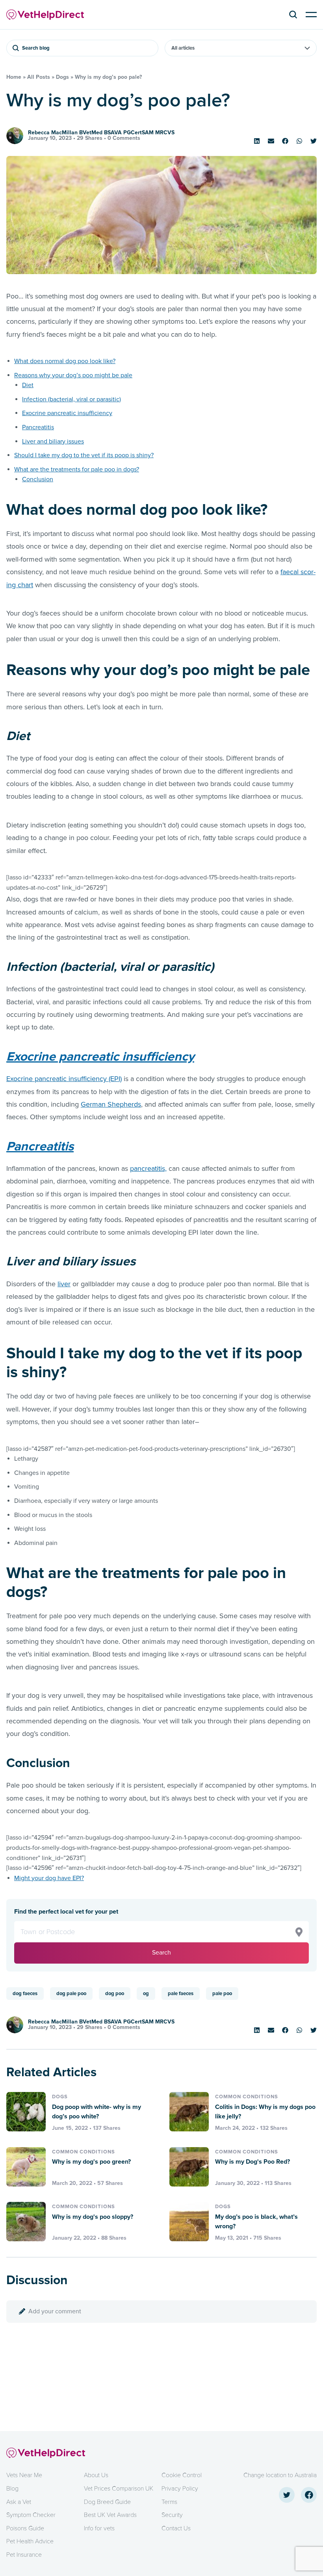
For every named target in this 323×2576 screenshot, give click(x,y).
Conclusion (38, 479)
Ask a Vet (19, 2502)
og (146, 1994)
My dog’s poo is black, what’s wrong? (256, 2222)
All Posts (39, 77)
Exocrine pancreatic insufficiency (67, 413)
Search (161, 1953)
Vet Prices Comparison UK (119, 2489)
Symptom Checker (31, 2515)
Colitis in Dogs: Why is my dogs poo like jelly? (265, 2112)
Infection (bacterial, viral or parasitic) (71, 399)
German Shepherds (111, 1104)
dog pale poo (71, 1994)
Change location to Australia (280, 2475)
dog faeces (25, 1994)
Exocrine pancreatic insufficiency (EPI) (64, 1079)
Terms (169, 2502)
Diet (28, 385)
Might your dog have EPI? (49, 1878)
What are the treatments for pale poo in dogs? (77, 469)
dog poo (115, 1994)
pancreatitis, (148, 1168)
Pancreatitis (38, 427)
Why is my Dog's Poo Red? (252, 2162)
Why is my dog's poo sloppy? (93, 2217)
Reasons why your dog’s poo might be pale (73, 375)
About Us (96, 2475)
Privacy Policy (180, 2489)
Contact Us (176, 2528)
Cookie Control (182, 2475)
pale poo (222, 1994)
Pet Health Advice (30, 2541)
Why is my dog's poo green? (91, 2162)
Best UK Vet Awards (110, 2515)
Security (172, 2515)
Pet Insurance (24, 2555)
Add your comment (55, 2311)
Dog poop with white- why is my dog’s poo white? (97, 2112)
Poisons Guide (25, 2528)
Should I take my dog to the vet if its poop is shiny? (84, 455)
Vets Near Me (24, 2475)
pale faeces (181, 1994)
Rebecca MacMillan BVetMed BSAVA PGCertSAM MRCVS (101, 133)
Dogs (62, 77)
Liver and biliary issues (53, 441)
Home (14, 77)
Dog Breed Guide (107, 2502)
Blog (12, 2489)
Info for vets (99, 2528)
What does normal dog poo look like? (65, 361)
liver (64, 1284)
